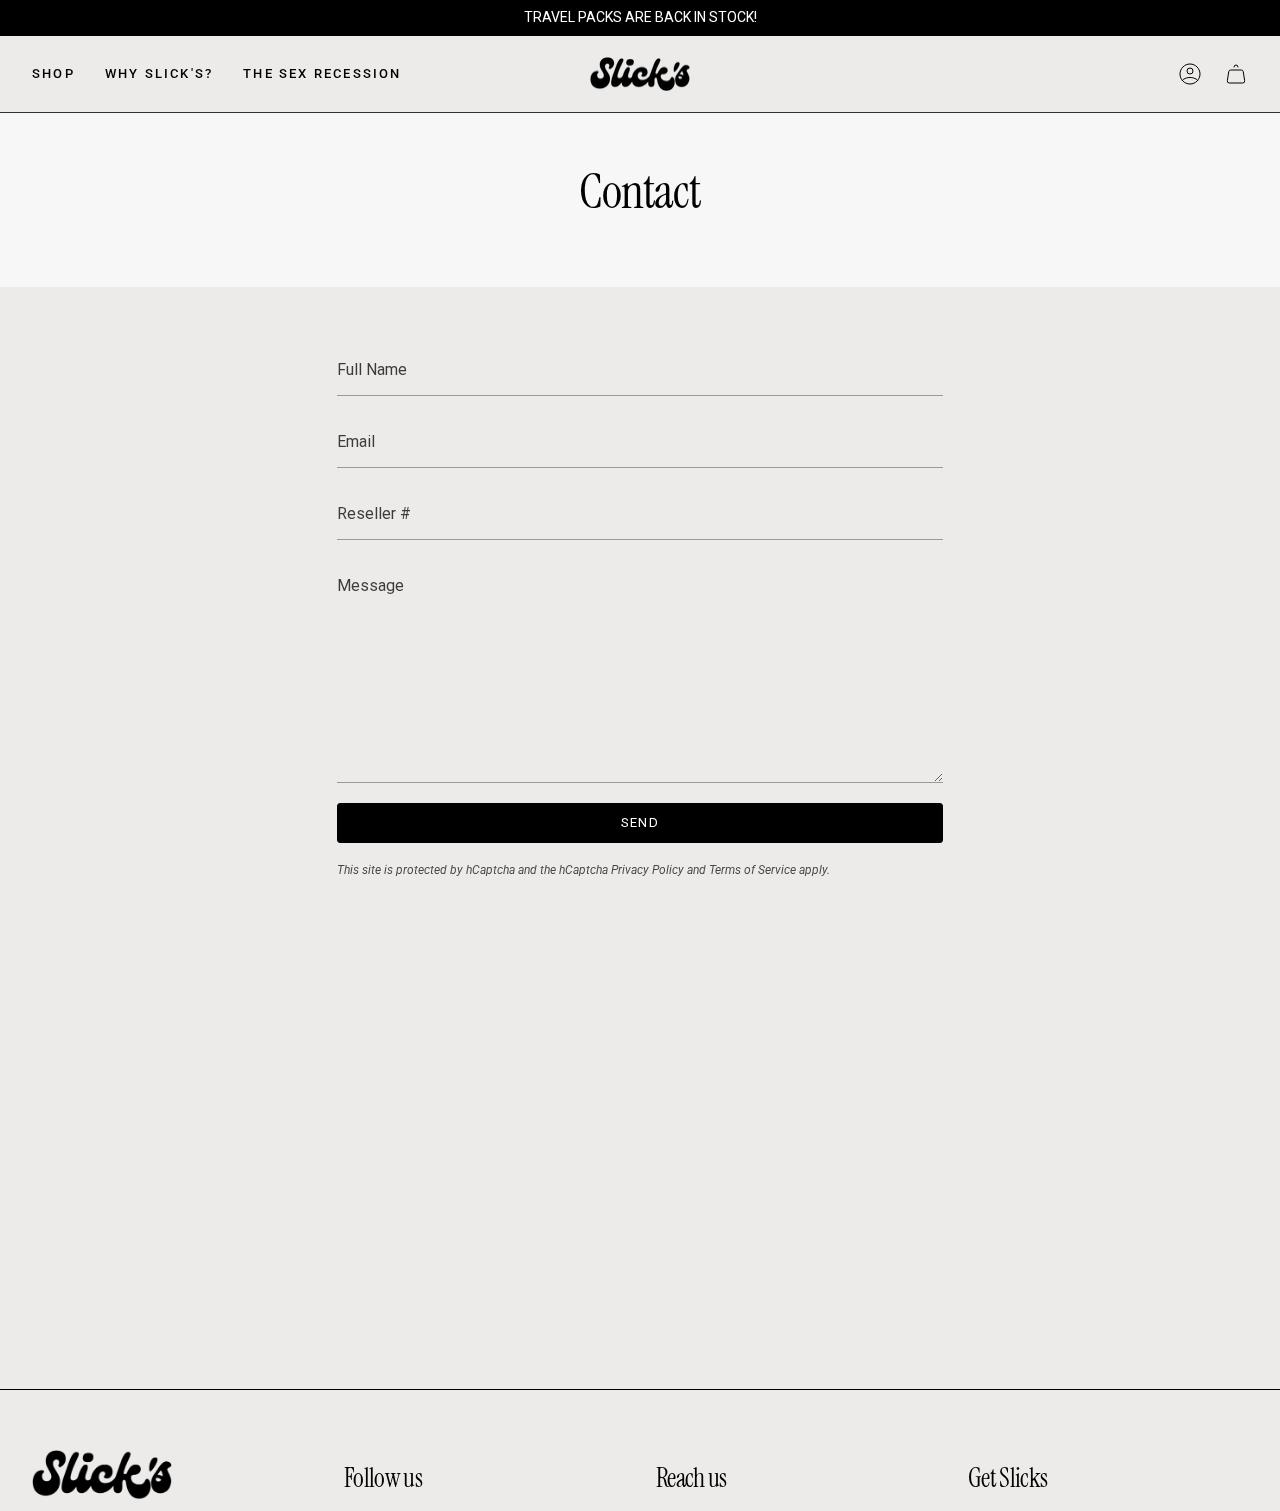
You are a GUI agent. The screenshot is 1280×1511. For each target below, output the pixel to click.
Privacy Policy (647, 870)
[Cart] (1236, 74)
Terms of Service (752, 870)
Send (640, 822)
